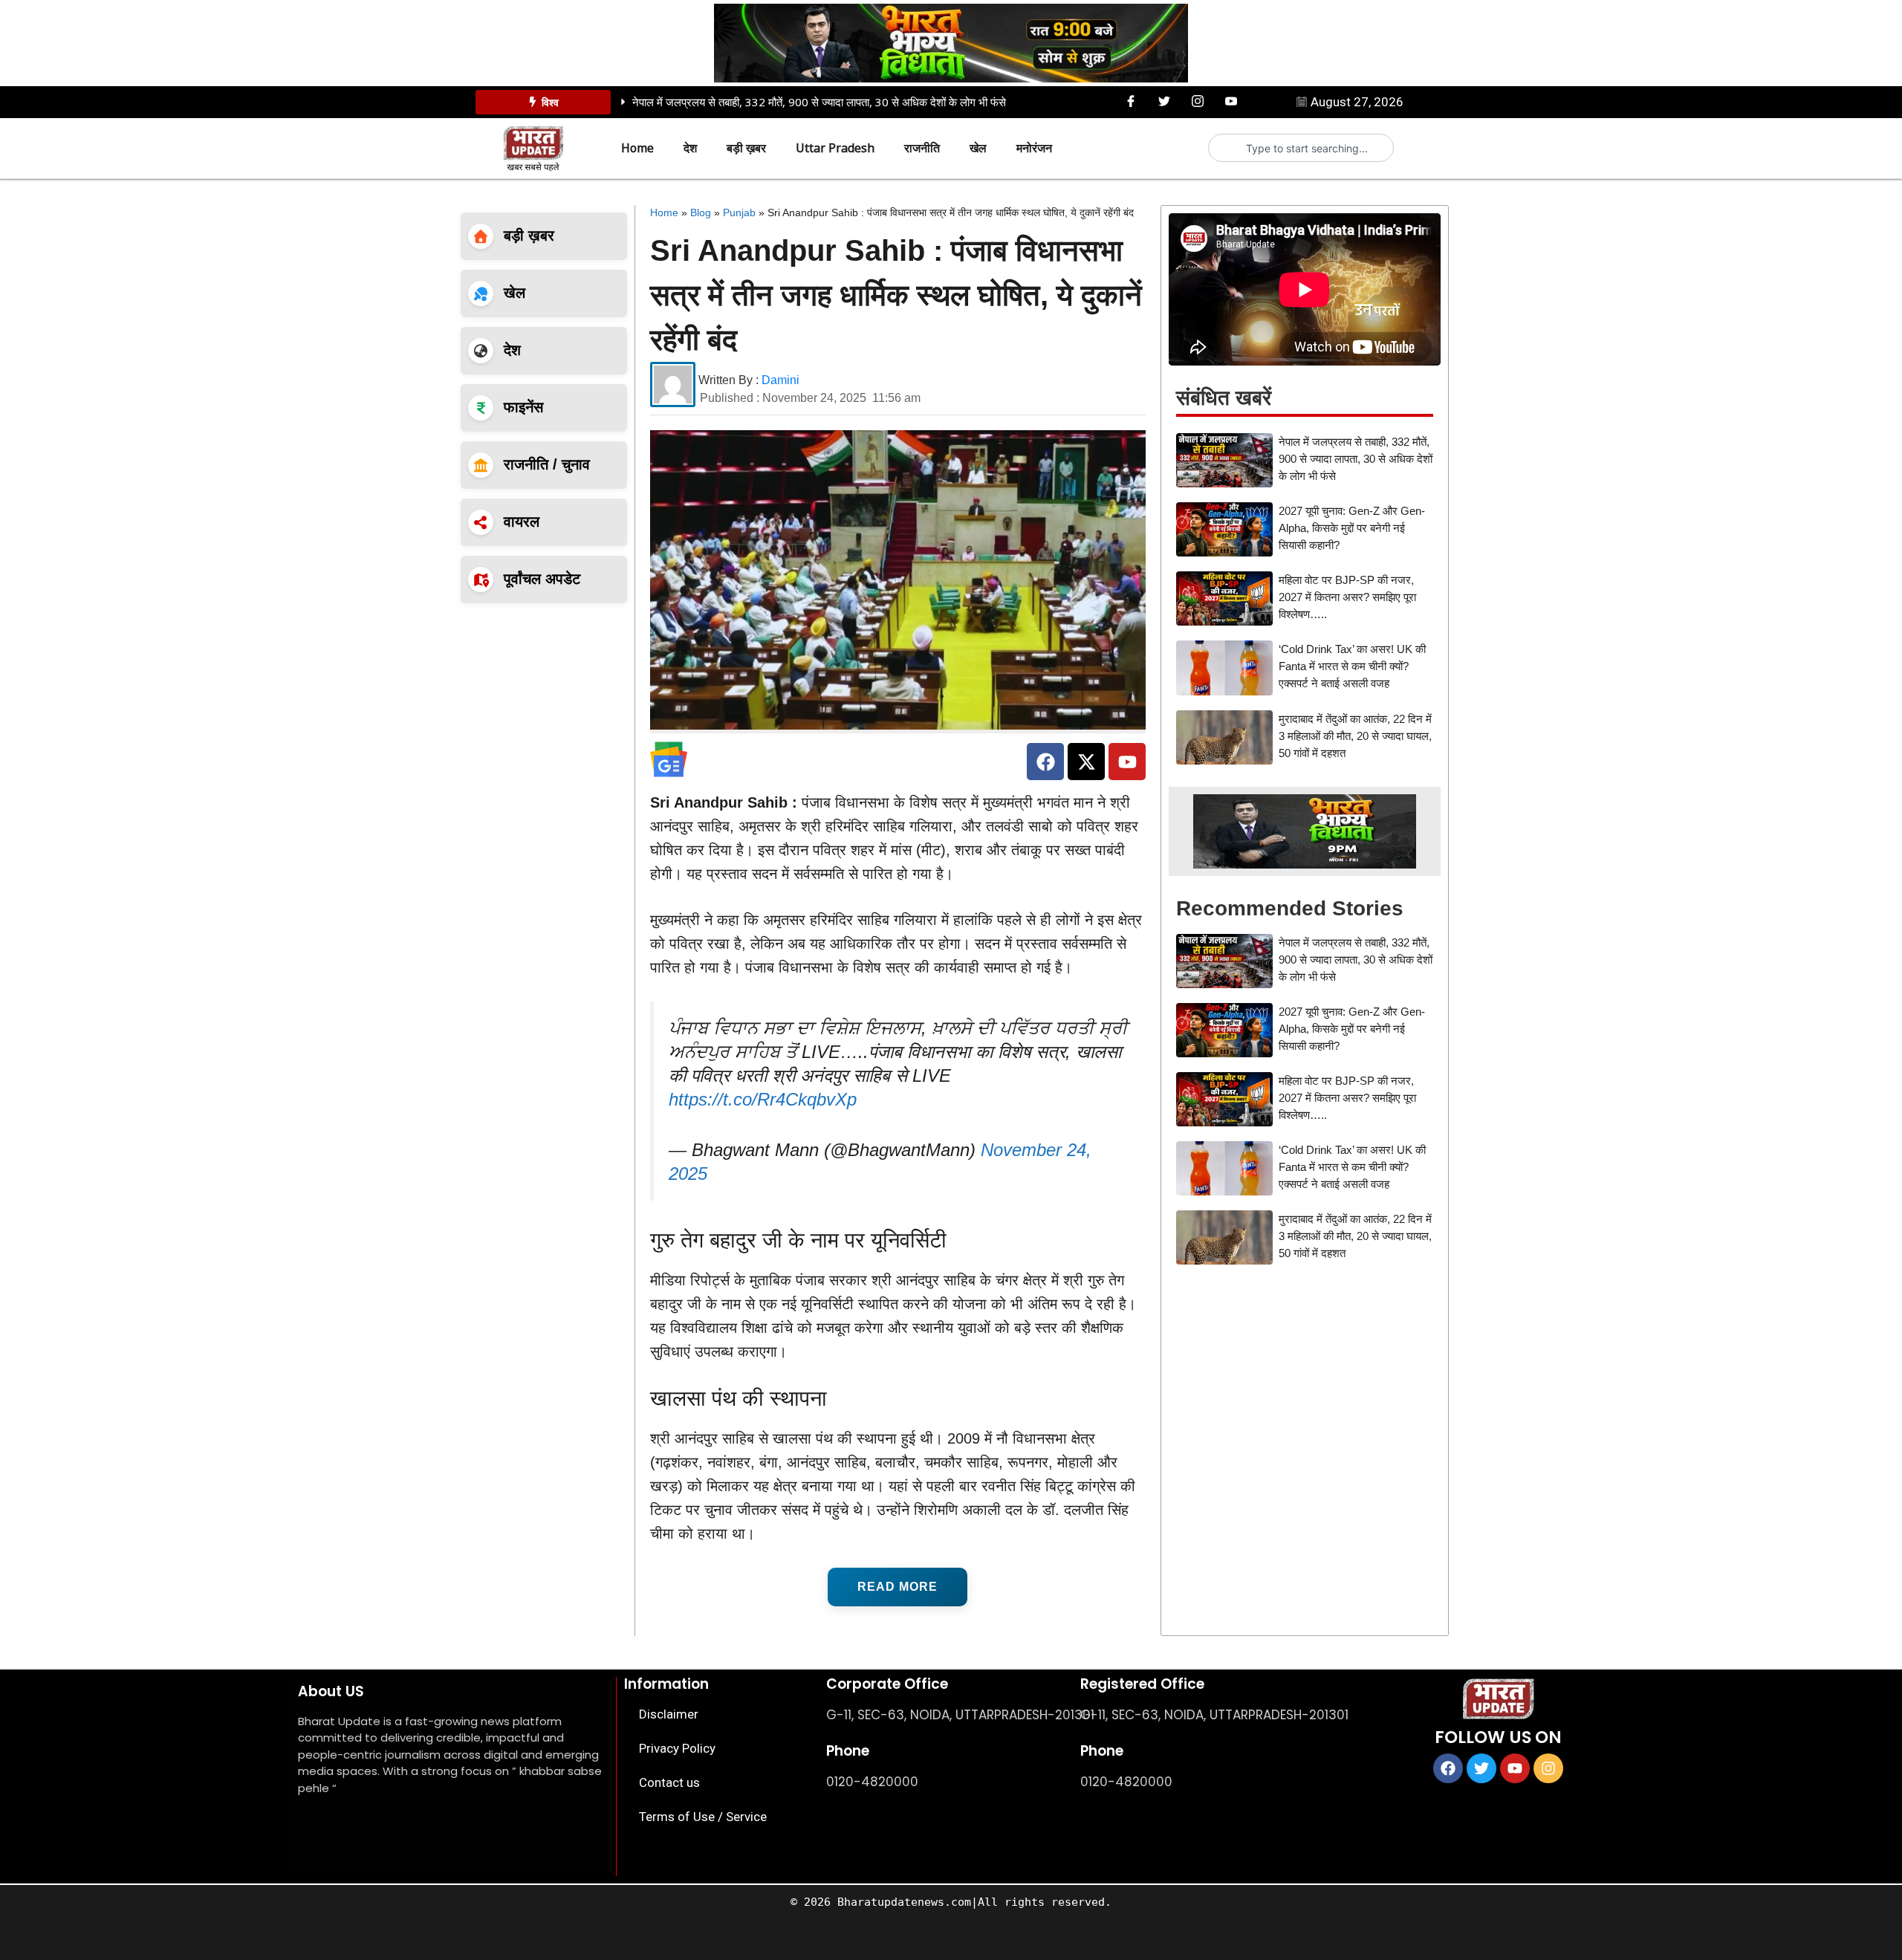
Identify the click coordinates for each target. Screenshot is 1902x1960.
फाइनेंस (523, 407)
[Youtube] (1231, 101)
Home (637, 148)
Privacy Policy (677, 1748)
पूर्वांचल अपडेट (542, 579)
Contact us (669, 1782)
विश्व (550, 102)
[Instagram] (1198, 101)
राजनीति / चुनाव (547, 464)
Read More (898, 1587)
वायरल (522, 522)
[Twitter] (1164, 101)
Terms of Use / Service (703, 1817)
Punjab (739, 212)
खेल (978, 148)
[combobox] (1307, 148)
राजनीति (922, 148)
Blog (701, 212)
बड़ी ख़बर (746, 148)
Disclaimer (669, 1714)
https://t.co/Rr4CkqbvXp (763, 1099)
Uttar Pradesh (835, 148)
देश (690, 148)
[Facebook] (1131, 101)
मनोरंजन (1034, 148)
